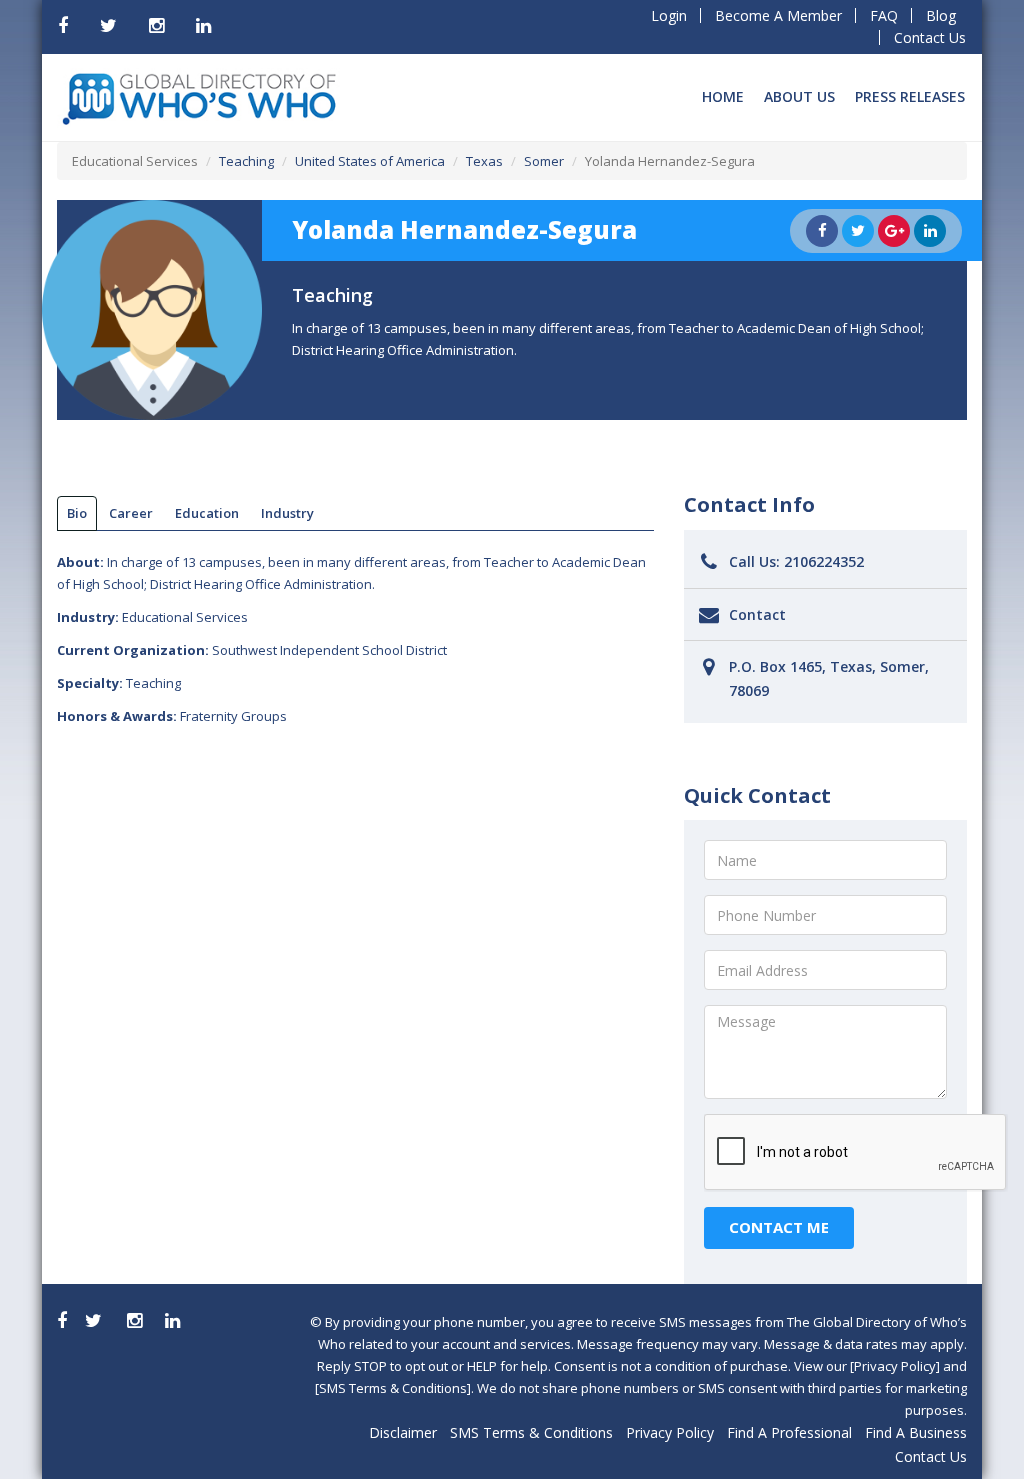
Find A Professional (789, 1432)
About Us (799, 96)
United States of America (370, 161)
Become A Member (778, 15)
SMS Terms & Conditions (531, 1432)
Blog (941, 15)
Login (669, 15)
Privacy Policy (670, 1432)
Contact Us (930, 37)
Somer (544, 161)
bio (77, 513)
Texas (484, 161)
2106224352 (824, 561)
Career (131, 513)
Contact (757, 614)
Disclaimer (403, 1432)
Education (207, 513)
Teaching (246, 161)
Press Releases (910, 96)
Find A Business (916, 1432)
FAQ (884, 15)
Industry (287, 513)
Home (723, 96)
